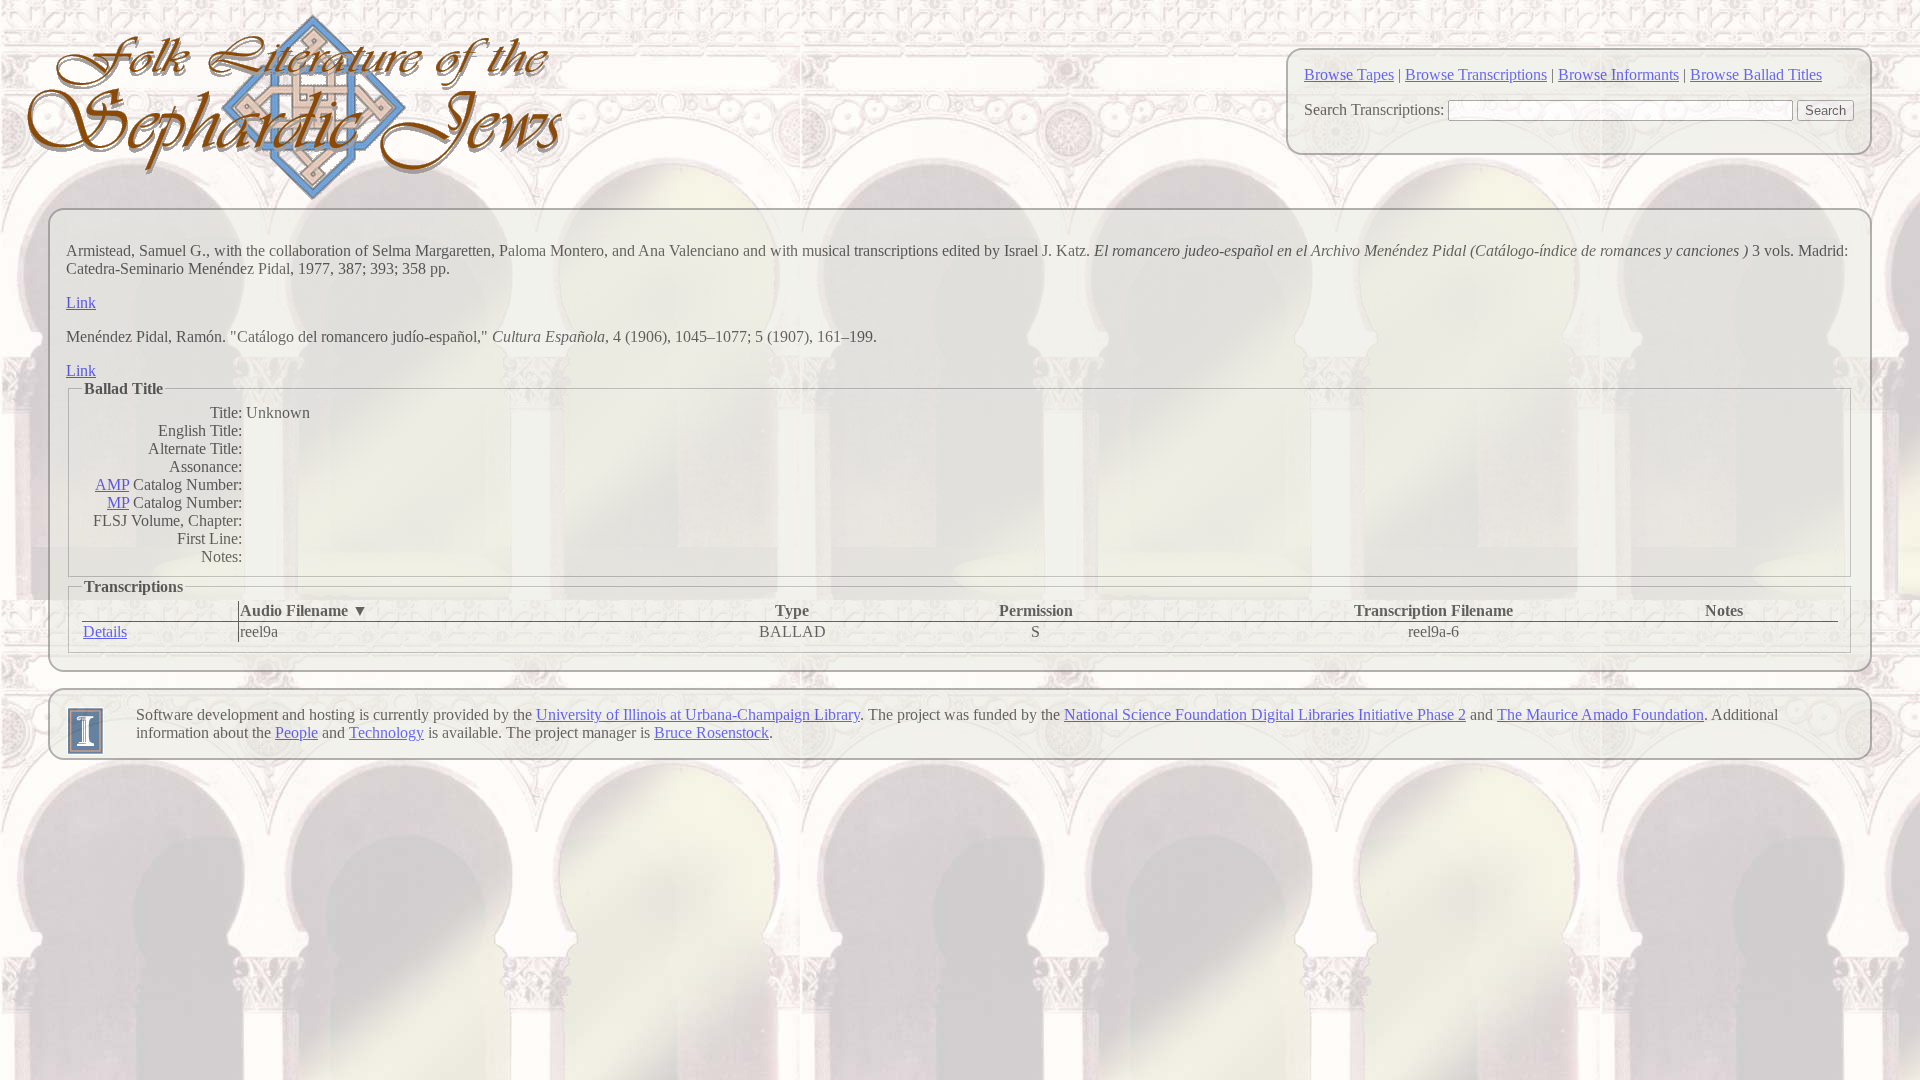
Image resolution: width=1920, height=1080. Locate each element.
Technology (386, 732)
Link (81, 302)
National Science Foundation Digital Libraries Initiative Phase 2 (1265, 714)
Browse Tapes (1349, 74)
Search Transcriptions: (1374, 109)
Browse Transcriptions (1476, 74)
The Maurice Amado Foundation (1600, 714)
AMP (112, 484)
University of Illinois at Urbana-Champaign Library (698, 714)
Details (105, 631)
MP (118, 502)
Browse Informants (1618, 74)
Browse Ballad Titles (1756, 74)
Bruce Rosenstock (711, 732)
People (296, 732)
